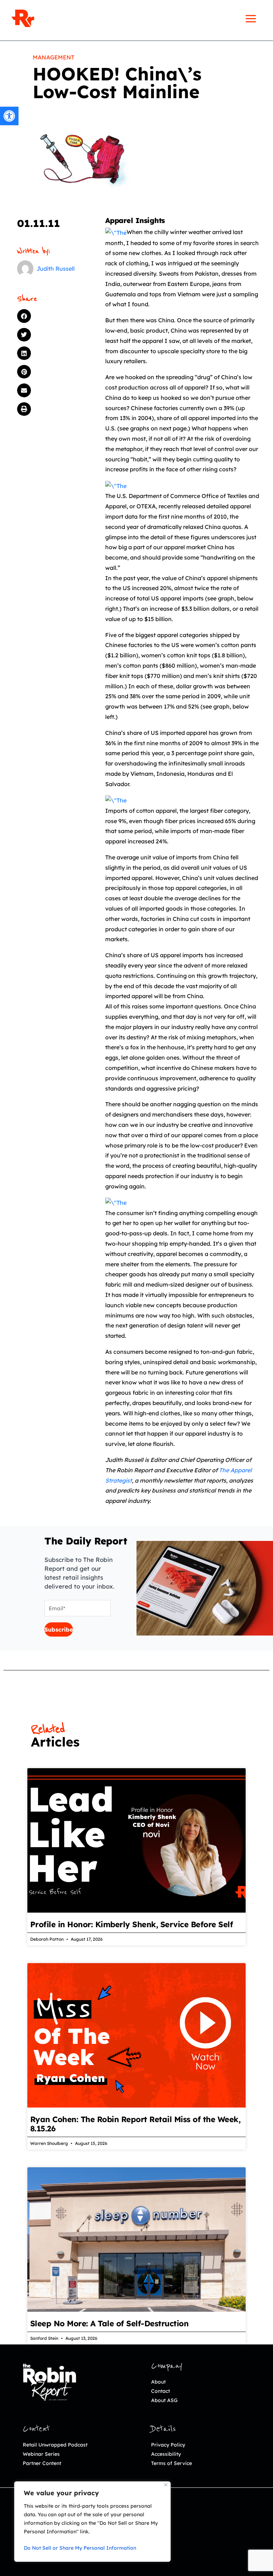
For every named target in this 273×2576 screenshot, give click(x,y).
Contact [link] (160, 2391)
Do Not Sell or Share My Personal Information (80, 2548)
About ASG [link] (164, 2400)
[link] (9, 116)
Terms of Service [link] (172, 2463)
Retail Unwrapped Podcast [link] (55, 2445)
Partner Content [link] (42, 2463)
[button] (50, 316)
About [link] (158, 2382)
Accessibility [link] (166, 2454)
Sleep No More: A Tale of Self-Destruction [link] (109, 2323)
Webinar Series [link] (41, 2454)
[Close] (166, 2485)
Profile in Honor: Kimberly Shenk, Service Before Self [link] (132, 1924)
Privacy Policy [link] (168, 2445)
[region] (92, 2522)
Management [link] (53, 57)
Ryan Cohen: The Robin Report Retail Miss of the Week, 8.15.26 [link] (135, 2124)
